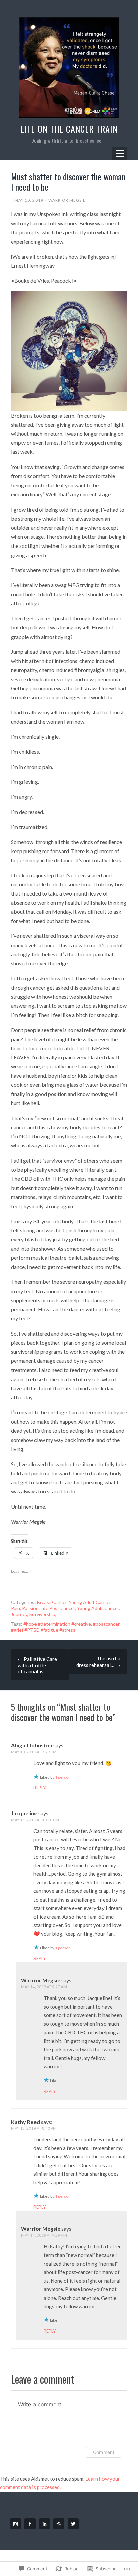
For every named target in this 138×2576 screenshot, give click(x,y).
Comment (104, 2452)
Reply (40, 1788)
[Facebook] (31, 2524)
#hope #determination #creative (57, 1624)
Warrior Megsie (67, 200)
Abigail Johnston (32, 1745)
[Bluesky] (60, 2524)
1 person (63, 1777)
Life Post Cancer (58, 1608)
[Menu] (120, 154)
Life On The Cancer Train (69, 129)
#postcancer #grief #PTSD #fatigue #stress (65, 1627)
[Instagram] (17, 2524)
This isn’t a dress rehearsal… (98, 1662)
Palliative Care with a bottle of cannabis (37, 1665)
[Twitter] (74, 2524)
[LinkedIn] (46, 2524)
